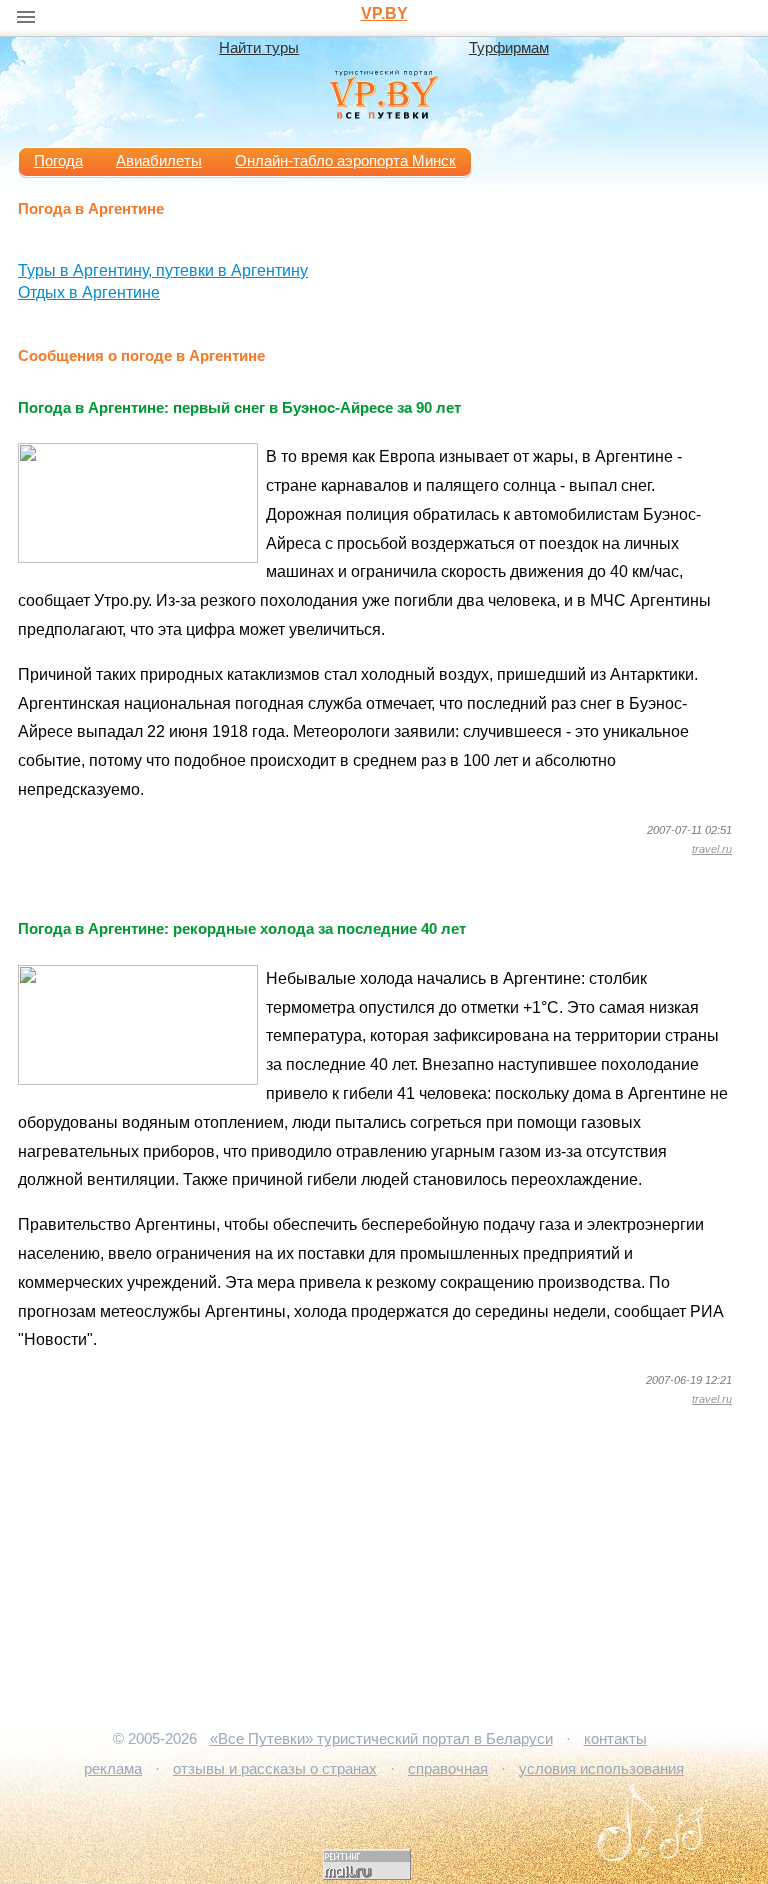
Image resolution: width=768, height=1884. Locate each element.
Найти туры (259, 48)
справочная (448, 1769)
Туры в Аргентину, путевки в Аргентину (163, 270)
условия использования (601, 1769)
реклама (113, 1769)
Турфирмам (509, 48)
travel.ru (712, 849)
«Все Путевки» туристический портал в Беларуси (381, 1739)
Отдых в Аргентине (89, 292)
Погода (58, 161)
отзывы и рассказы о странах (275, 1769)
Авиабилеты (159, 161)
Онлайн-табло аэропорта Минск (345, 161)
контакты (615, 1739)
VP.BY (384, 13)
